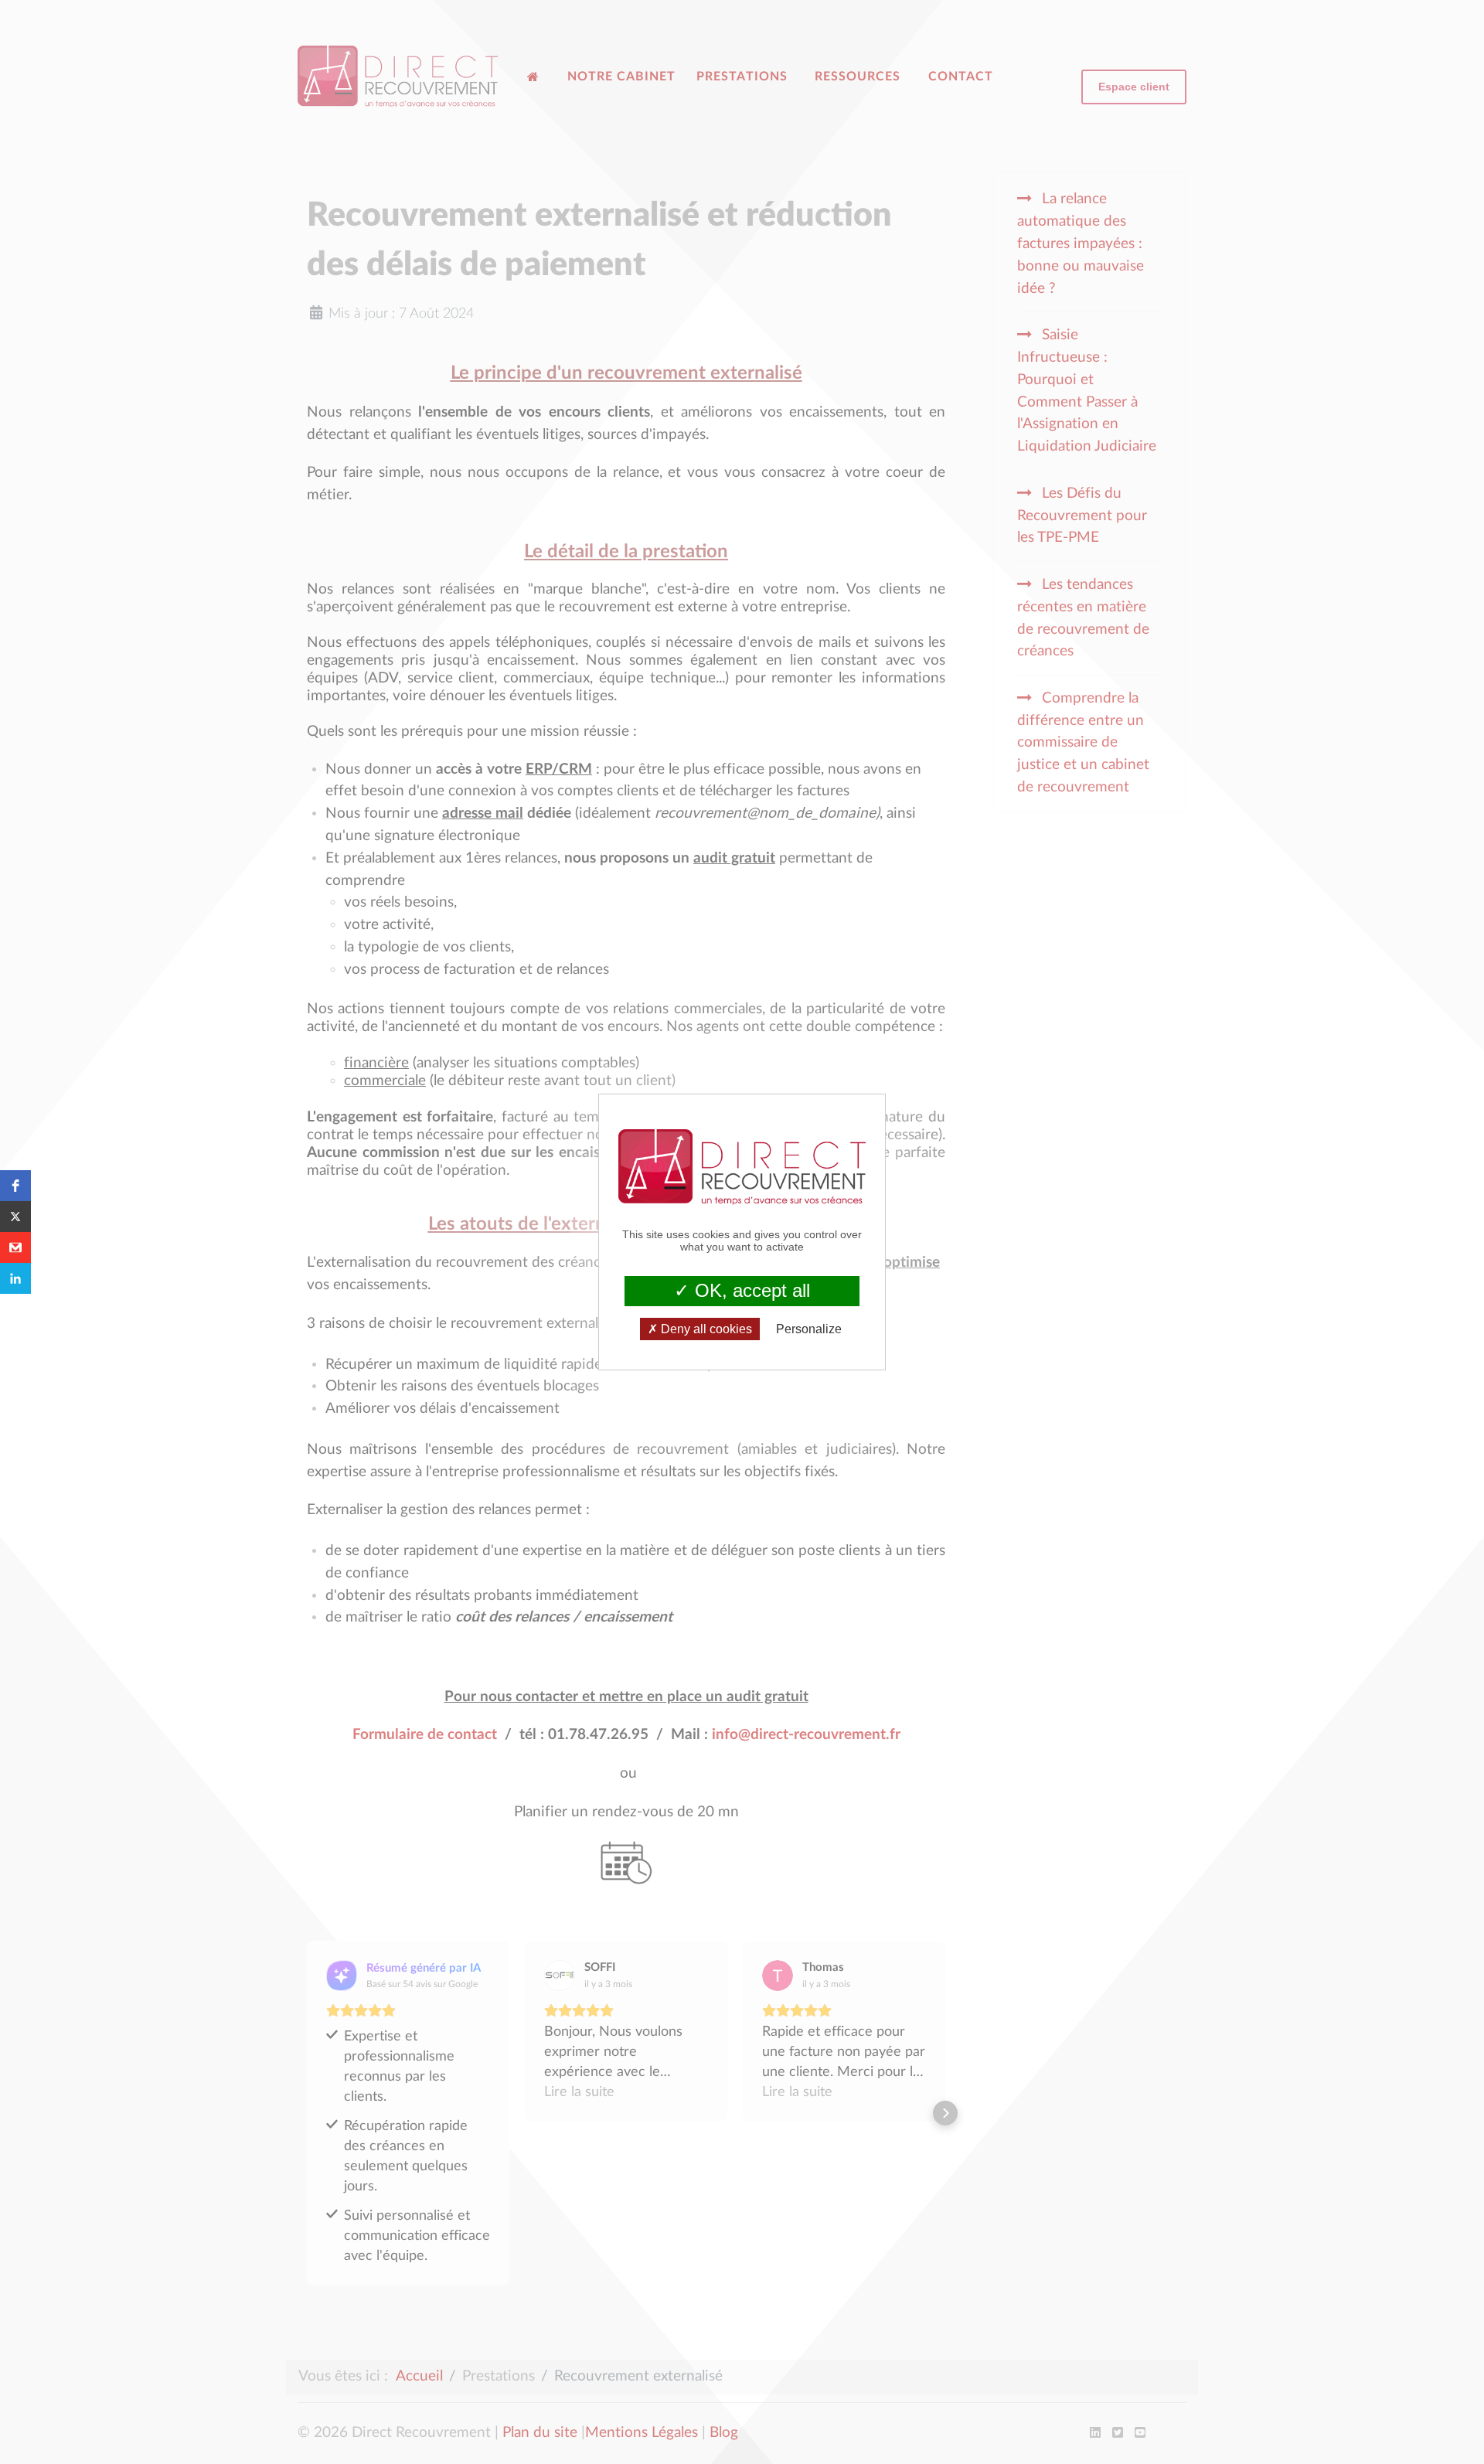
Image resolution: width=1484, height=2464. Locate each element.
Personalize (809, 1329)
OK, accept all (750, 1290)
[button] (15, 1186)
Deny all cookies (705, 1329)
